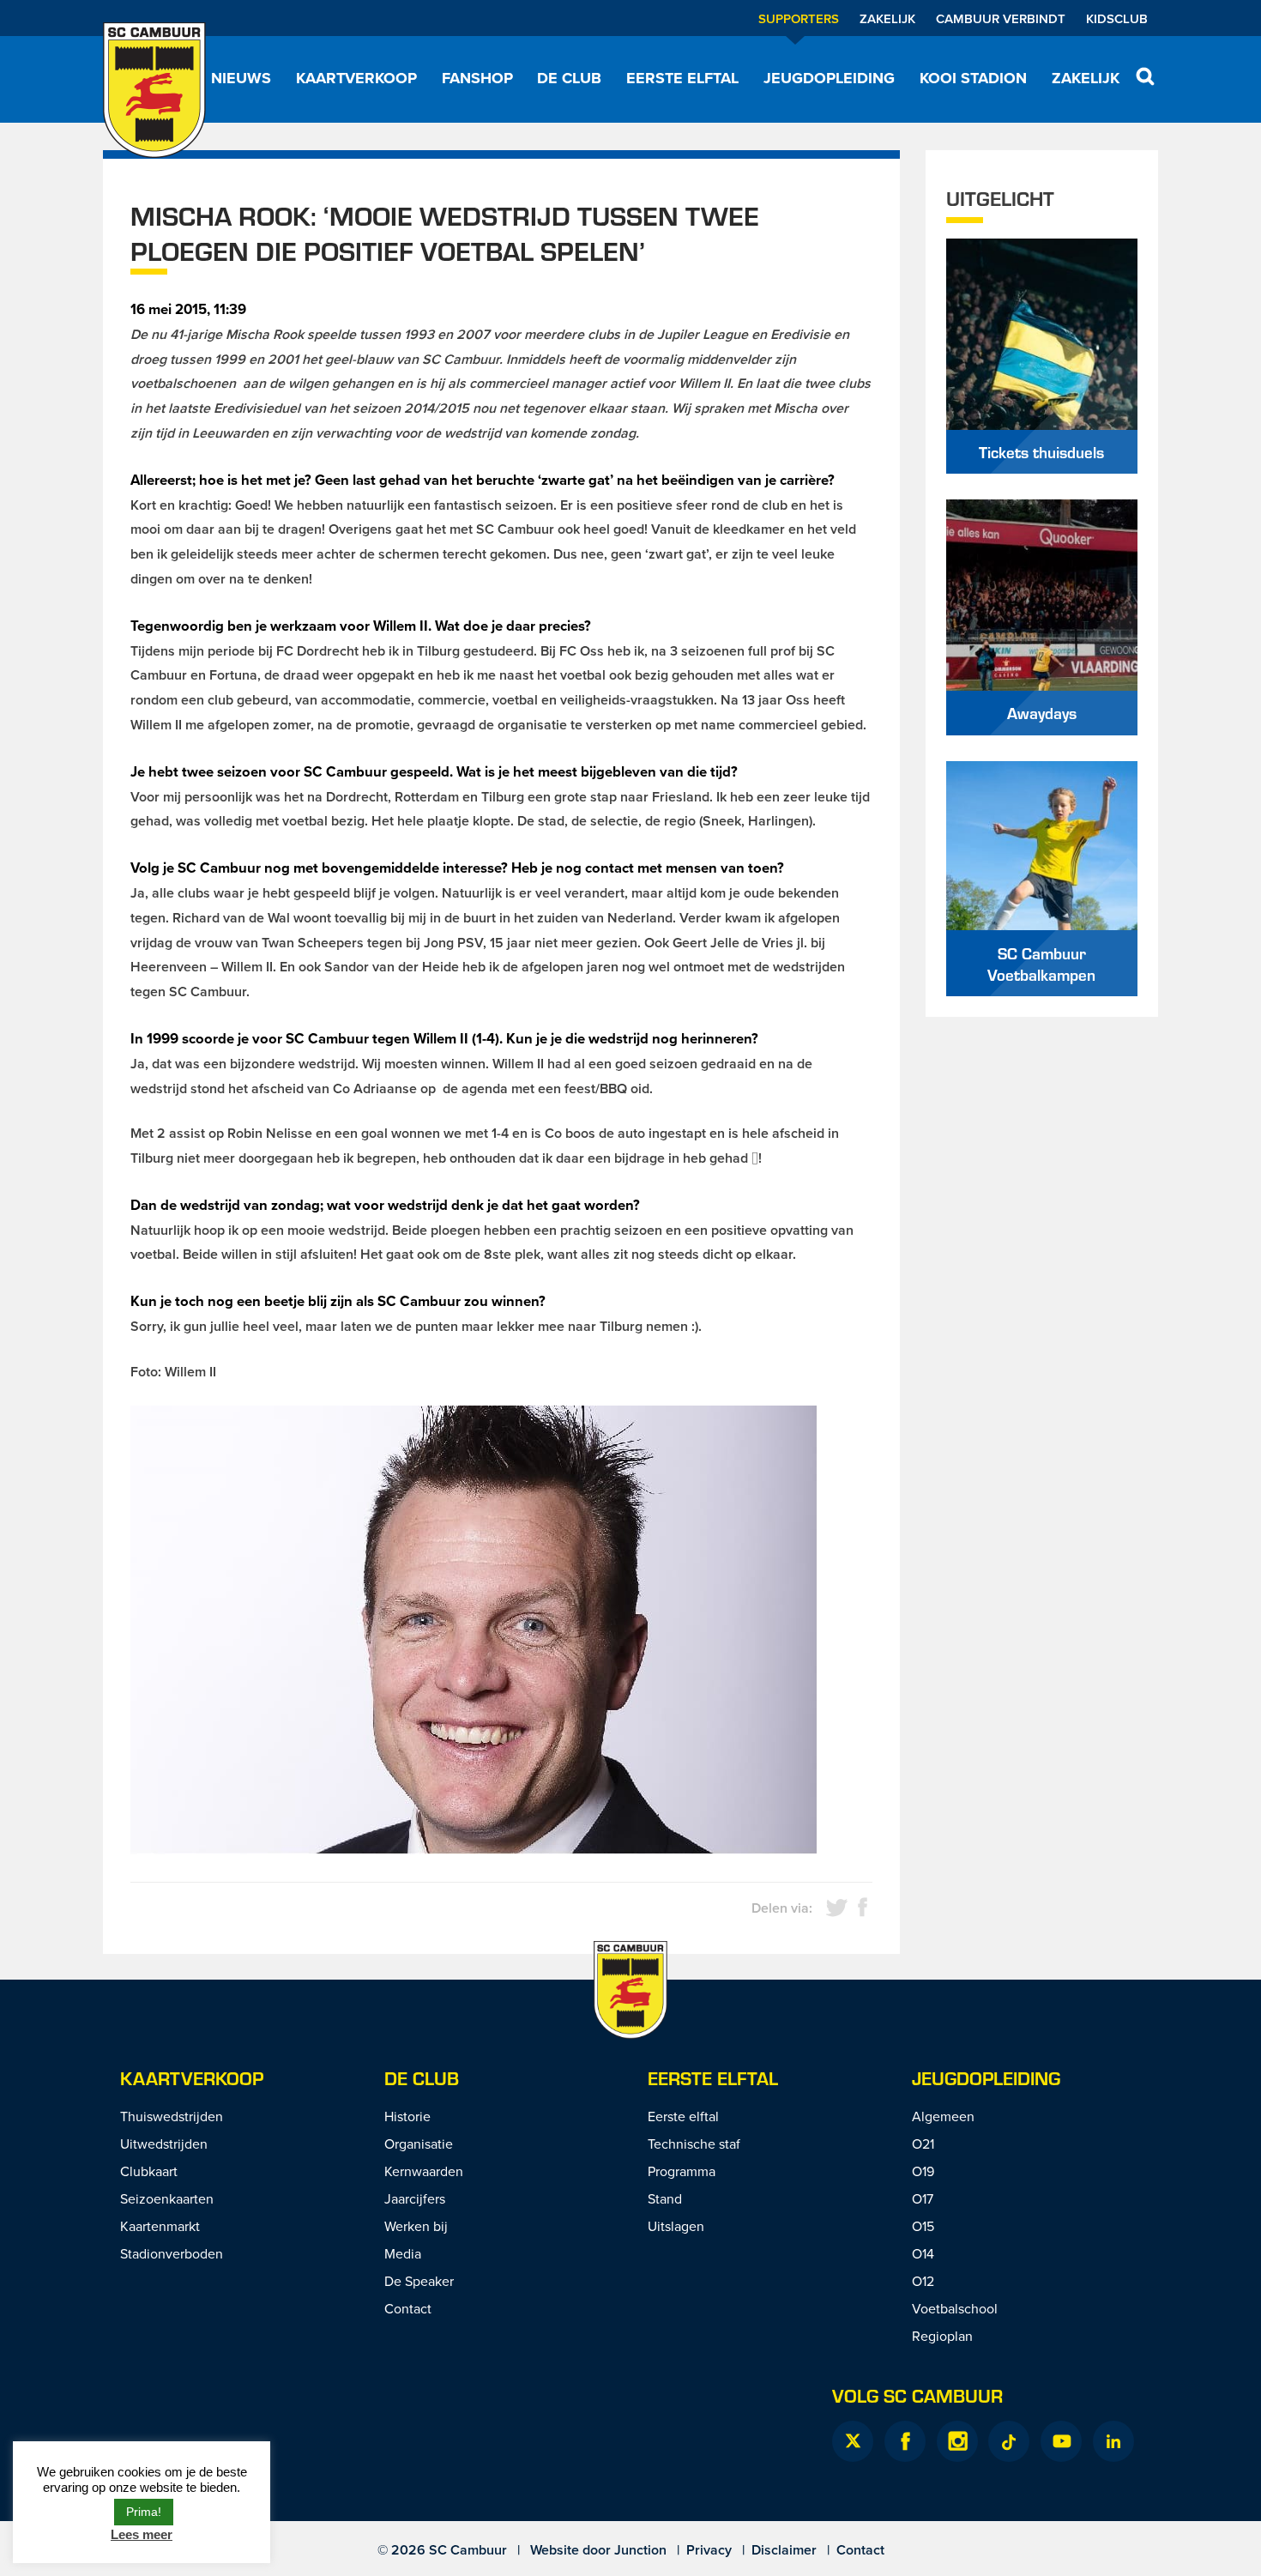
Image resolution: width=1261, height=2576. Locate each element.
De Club (569, 78)
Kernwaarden (424, 2171)
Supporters (799, 18)
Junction (640, 2550)
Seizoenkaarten (167, 2198)
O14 (923, 2253)
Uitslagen (676, 2226)
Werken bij (416, 2226)
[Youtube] (1061, 2441)
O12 (923, 2281)
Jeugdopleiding (829, 78)
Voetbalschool (955, 2308)
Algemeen (943, 2116)
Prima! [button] (144, 2512)
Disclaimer (784, 2550)
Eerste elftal (682, 78)
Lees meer (142, 2534)
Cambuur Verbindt (1001, 18)
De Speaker (419, 2281)
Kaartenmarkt (160, 2226)
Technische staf (694, 2144)
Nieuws (241, 78)
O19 (923, 2171)
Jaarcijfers (415, 2198)
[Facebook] (905, 2441)
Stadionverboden (172, 2253)
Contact (408, 2308)
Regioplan (942, 2336)
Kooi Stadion (973, 78)
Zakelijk (887, 18)
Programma (682, 2171)
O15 (923, 2226)
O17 (923, 2198)
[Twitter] (853, 2441)
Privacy (709, 2550)
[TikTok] (1009, 2441)
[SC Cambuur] (154, 90)
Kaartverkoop (356, 78)
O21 (923, 2144)
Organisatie (419, 2144)
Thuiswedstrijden (172, 2116)
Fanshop (477, 78)
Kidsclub (1117, 18)
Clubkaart (149, 2171)
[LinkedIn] (1113, 2441)
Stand (665, 2198)
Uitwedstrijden (164, 2144)
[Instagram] (957, 2441)
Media (403, 2253)
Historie (407, 2116)
